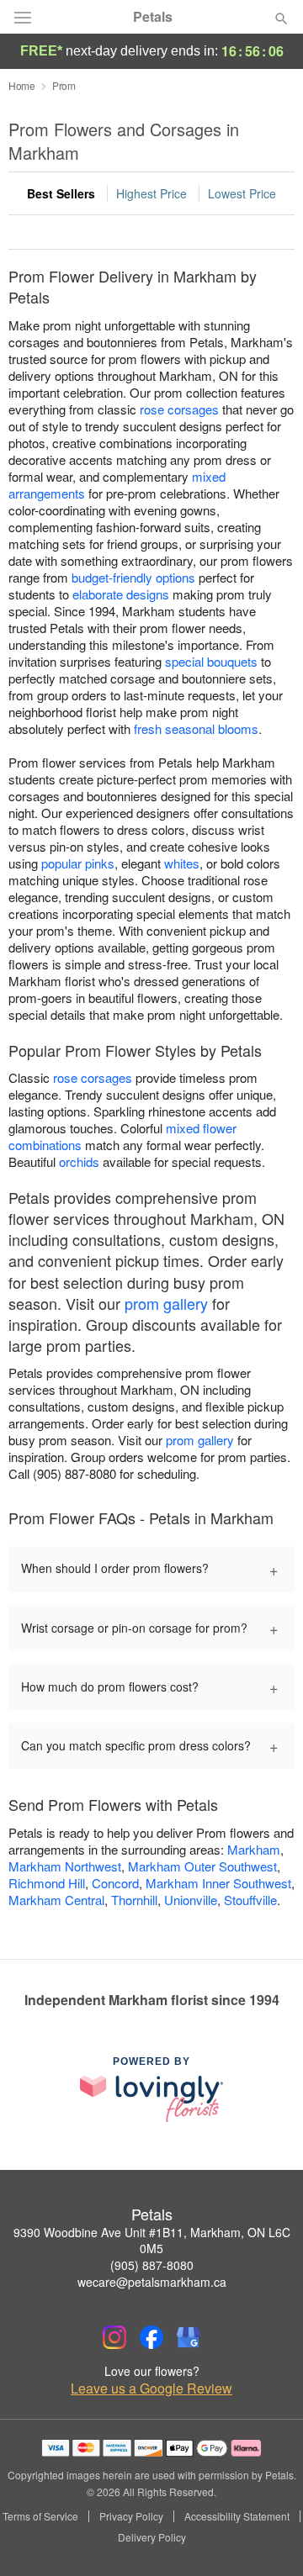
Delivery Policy (152, 2537)
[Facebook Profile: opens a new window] (151, 2337)
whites (182, 863)
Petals (153, 17)
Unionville (191, 1900)
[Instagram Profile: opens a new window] (114, 2337)
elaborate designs (121, 594)
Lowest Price (242, 193)
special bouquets (211, 661)
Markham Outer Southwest (202, 1866)
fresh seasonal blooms (196, 728)
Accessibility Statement (237, 2516)
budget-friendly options (133, 577)
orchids (79, 1161)
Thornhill (134, 1900)
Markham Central (56, 1900)
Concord (115, 1883)
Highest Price (151, 193)
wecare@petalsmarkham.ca (152, 2282)
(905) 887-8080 (152, 2265)
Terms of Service (40, 2516)
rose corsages (179, 409)
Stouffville (250, 1900)
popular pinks (78, 863)
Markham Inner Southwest (218, 1883)
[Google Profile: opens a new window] (189, 2337)
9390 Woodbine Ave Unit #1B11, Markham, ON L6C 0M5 (152, 2241)
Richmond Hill (47, 1883)
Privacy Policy (131, 2516)
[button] (267, 2538)
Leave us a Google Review (151, 2389)
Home (22, 85)
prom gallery (166, 1303)
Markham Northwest (65, 1866)
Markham (254, 1849)
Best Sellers (61, 193)
